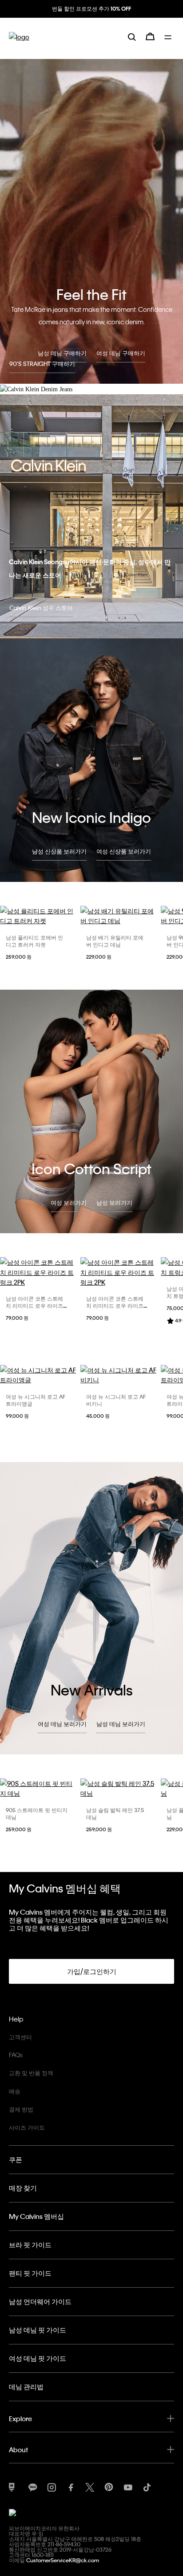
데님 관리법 (26, 2387)
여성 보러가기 (69, 1202)
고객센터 (20, 2037)
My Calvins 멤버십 (36, 2216)
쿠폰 (16, 2159)
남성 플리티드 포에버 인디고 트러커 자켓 (34, 941)
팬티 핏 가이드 (30, 2273)
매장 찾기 (23, 2188)
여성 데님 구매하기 (121, 353)
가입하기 (91, 16)
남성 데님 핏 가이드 (38, 2330)
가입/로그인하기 (92, 1971)
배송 (15, 2091)
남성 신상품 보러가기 (59, 851)
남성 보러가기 (114, 1202)
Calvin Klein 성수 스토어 (41, 608)
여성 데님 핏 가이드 (38, 2358)
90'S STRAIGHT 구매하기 (42, 364)
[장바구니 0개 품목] (150, 43)
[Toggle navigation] (169, 43)
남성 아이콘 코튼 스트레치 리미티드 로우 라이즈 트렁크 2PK (34, 1306)
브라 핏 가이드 (30, 2245)
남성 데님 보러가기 (121, 1724)
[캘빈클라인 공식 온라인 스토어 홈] (19, 44)
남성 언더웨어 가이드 (40, 2301)
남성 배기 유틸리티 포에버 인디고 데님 (115, 941)
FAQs (16, 2055)
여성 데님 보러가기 (62, 1724)
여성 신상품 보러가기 (124, 851)
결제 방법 (21, 2109)
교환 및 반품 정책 (31, 2073)
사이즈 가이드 (27, 2127)
